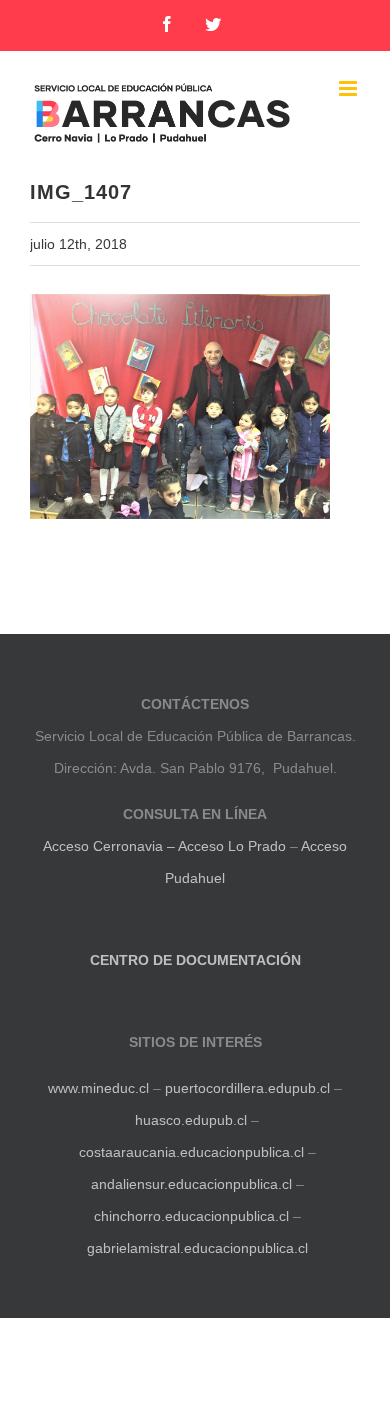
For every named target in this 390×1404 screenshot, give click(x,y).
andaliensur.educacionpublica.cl (191, 1184)
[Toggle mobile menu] (349, 88)
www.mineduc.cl (98, 1088)
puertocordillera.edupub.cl (247, 1088)
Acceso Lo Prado (232, 846)
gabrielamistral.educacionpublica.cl (197, 1248)
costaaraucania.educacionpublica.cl (193, 1152)
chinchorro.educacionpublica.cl (191, 1216)
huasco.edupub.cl (189, 1120)
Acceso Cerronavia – (110, 846)
